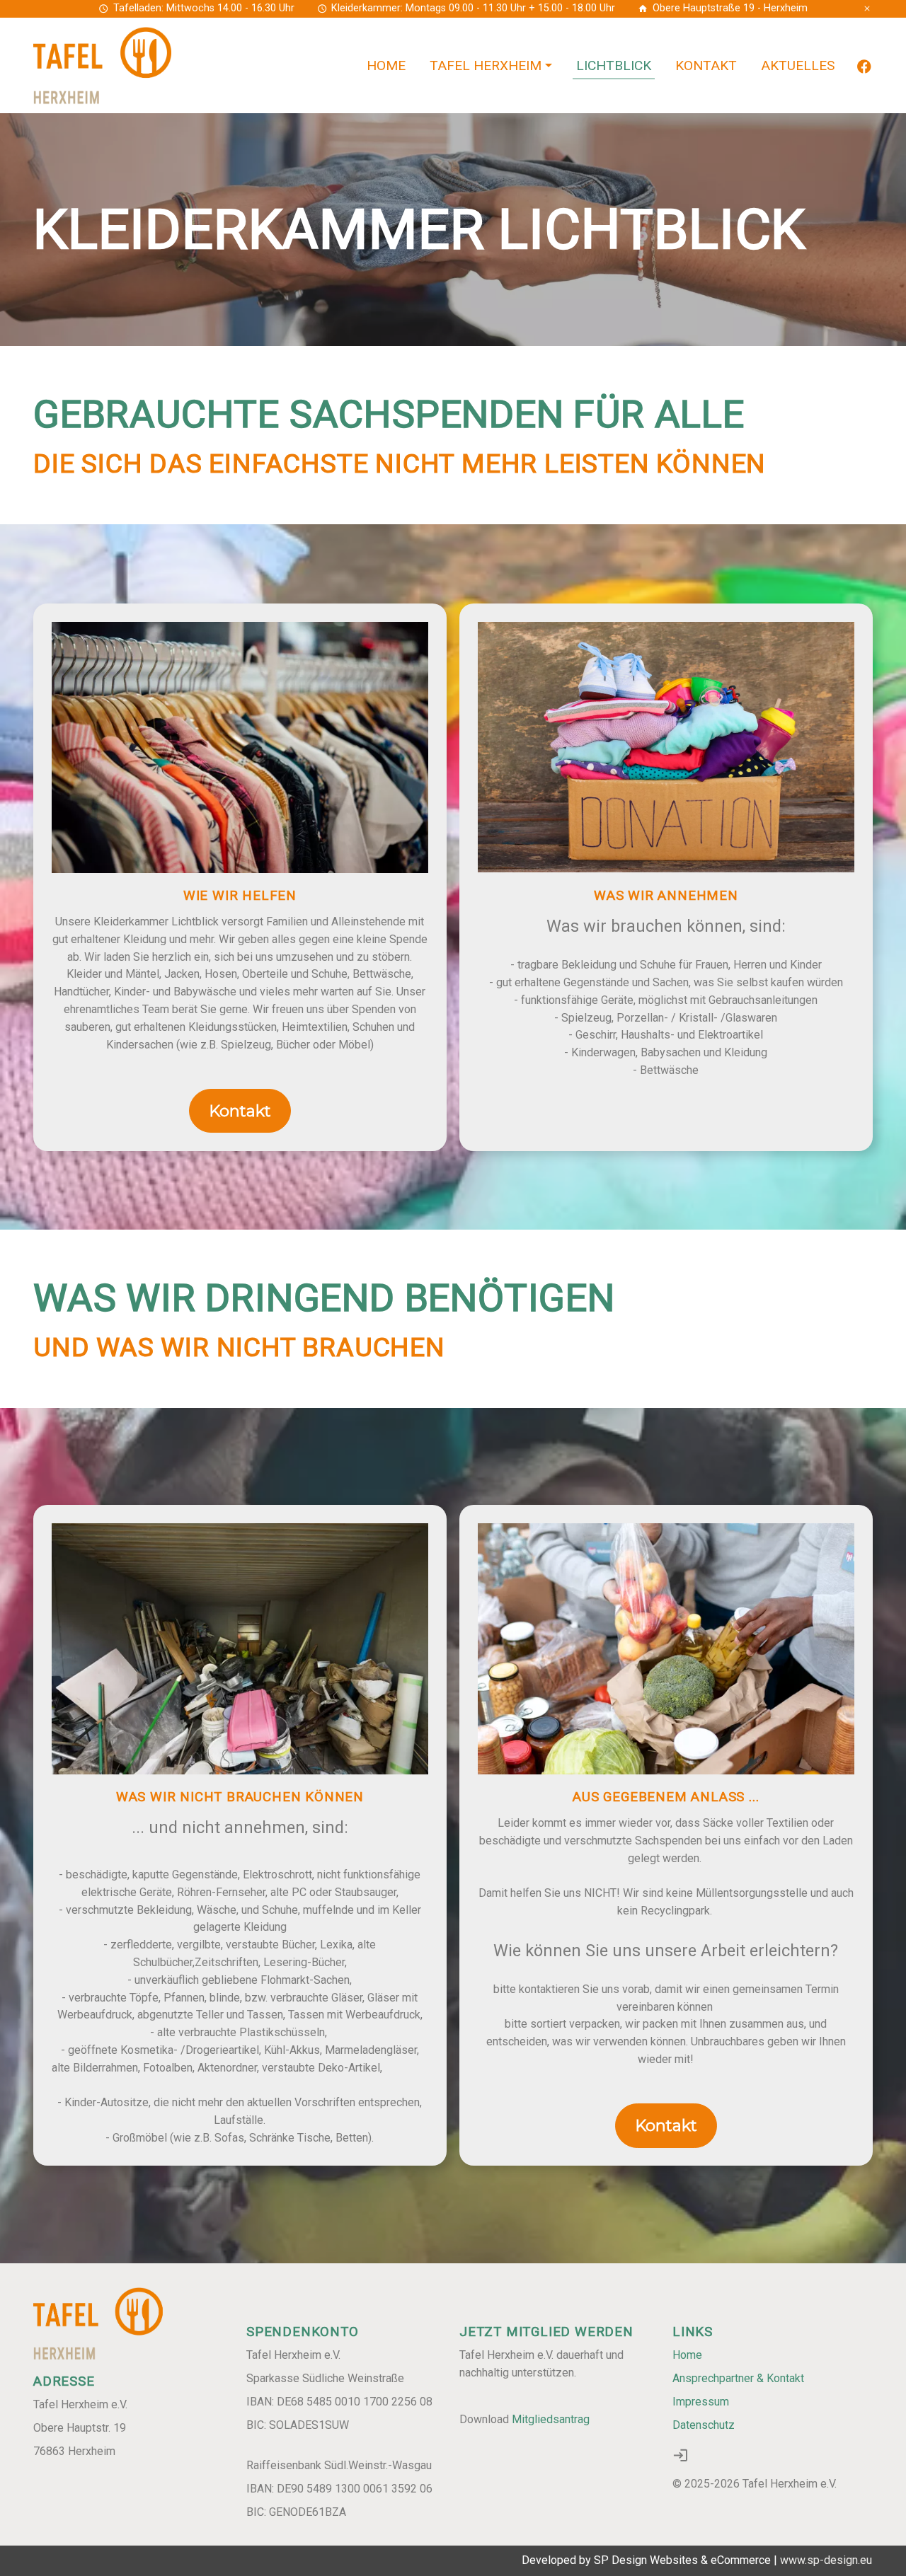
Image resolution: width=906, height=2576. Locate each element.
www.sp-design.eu (827, 2560)
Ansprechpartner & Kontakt (738, 2378)
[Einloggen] (681, 2455)
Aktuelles (798, 65)
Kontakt (706, 65)
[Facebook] (864, 65)
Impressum (701, 2402)
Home (386, 65)
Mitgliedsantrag (551, 2419)
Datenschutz (704, 2425)
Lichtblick (614, 65)
